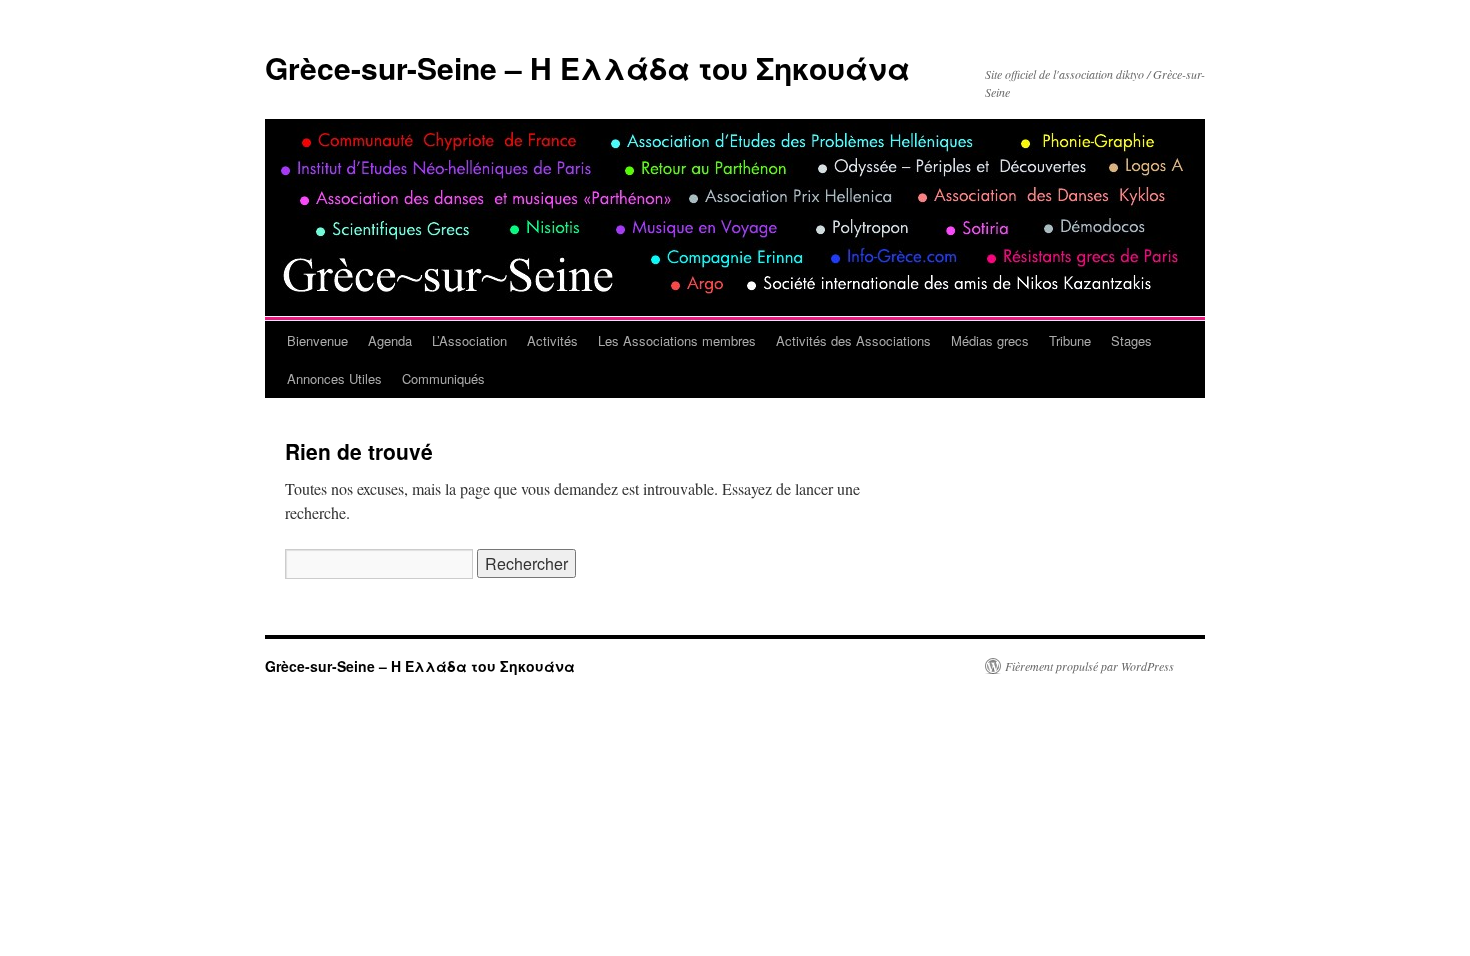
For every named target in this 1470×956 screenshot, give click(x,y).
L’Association (469, 340)
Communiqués (443, 378)
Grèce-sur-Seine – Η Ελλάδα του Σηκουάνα (587, 67)
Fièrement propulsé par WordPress (1089, 666)
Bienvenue (317, 340)
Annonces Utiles (334, 378)
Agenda (390, 340)
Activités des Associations (853, 340)
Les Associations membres (677, 340)
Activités (552, 340)
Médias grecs (990, 340)
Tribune (1070, 340)
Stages (1131, 340)
